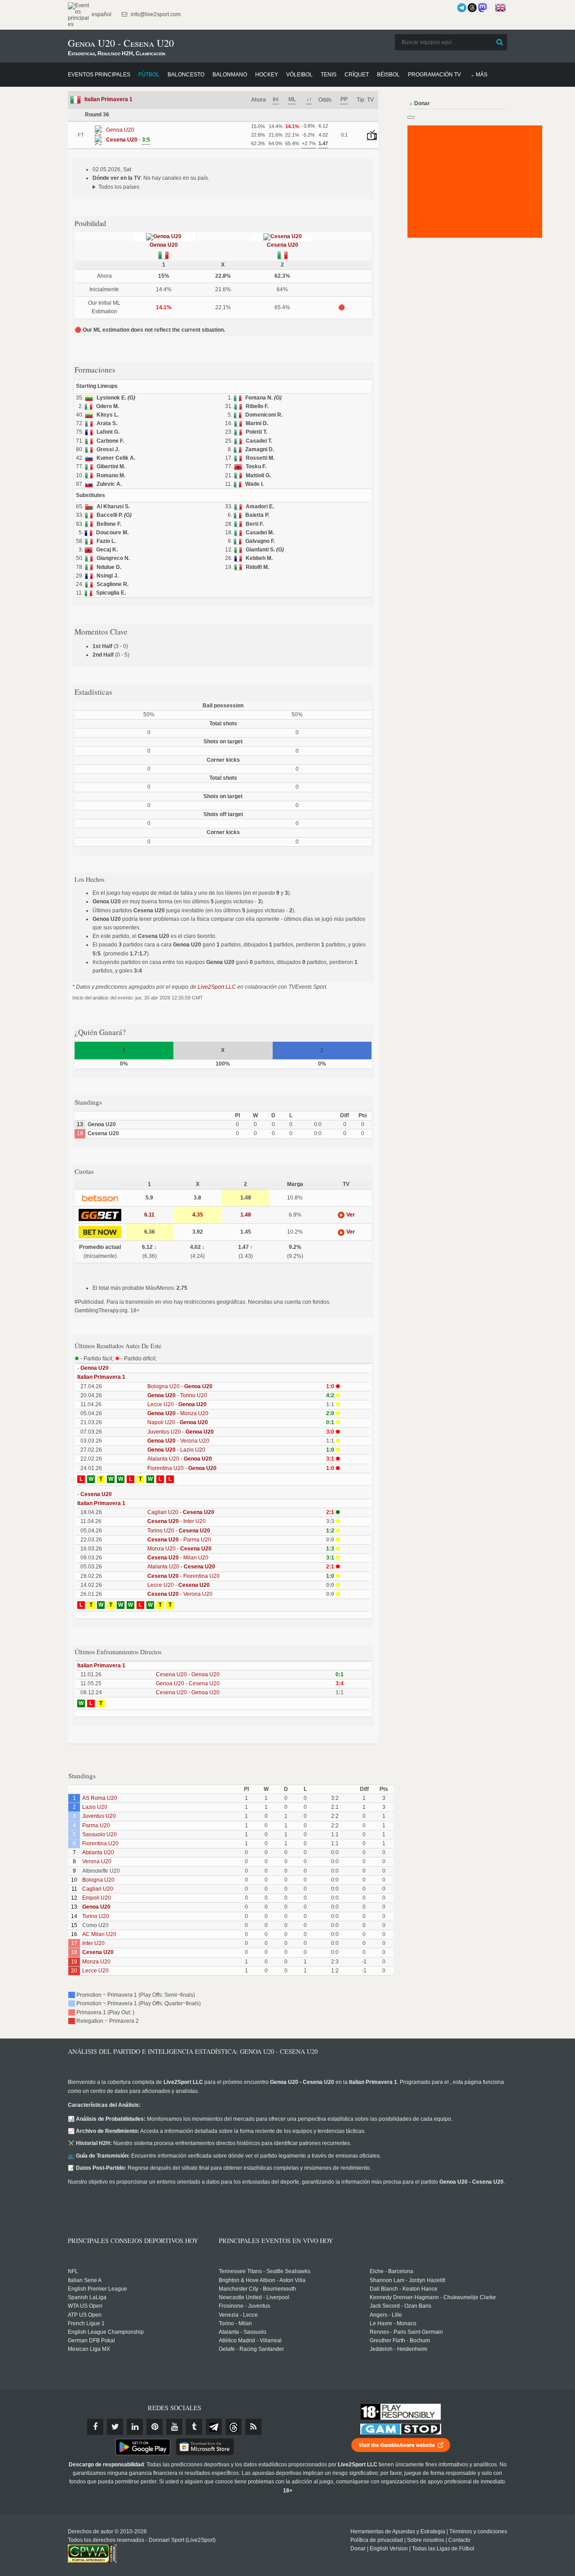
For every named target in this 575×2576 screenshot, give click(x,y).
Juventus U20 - (181, 1432)
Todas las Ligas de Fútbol (443, 2549)
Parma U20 (96, 1825)
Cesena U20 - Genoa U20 (188, 1674)
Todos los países (119, 187)
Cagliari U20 (98, 1889)
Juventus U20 (99, 1816)
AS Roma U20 (100, 1798)
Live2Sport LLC (217, 987)
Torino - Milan (235, 2323)
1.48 (246, 1215)
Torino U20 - (179, 1531)
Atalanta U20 (98, 1852)
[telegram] (214, 2427)
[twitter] (115, 2427)
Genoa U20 (164, 245)
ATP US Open (85, 2315)
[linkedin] (135, 2427)
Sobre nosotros (426, 2540)
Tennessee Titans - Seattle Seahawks (265, 2271)
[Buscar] (500, 42)
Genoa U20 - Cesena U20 (188, 1683)
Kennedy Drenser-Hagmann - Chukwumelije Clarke (433, 2297)
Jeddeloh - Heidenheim (398, 2349)
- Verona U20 (178, 1441)
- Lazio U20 (176, 1450)
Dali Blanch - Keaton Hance (404, 2289)
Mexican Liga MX (89, 2349)
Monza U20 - (179, 1549)
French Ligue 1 (86, 2323)
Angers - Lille (386, 2315)
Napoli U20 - (178, 1422)
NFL (73, 2271)
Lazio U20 (95, 1807)
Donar (358, 2549)
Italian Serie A (85, 2280)
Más (482, 75)
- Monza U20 (178, 1413)
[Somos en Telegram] (462, 8)
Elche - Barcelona (391, 2271)
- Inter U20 (177, 1521)
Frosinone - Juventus (244, 2306)
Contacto (459, 2540)
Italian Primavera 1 (108, 99)
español (101, 14)
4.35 (198, 1215)
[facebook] (95, 2427)
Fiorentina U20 (100, 1843)
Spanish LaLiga (87, 2297)
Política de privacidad (377, 2540)
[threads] (234, 2427)
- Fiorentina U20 (184, 1576)
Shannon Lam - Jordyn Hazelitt (407, 2280)
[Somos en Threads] (472, 8)
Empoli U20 (97, 1898)
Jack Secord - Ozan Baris (400, 2306)
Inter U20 (93, 1943)
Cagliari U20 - (181, 1512)
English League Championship (106, 2332)
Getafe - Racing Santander (251, 2349)
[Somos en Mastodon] (482, 8)
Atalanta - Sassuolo (243, 2332)
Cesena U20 (283, 245)
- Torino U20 (177, 1395)
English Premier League (97, 2289)
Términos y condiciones (478, 2532)
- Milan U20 (178, 1558)
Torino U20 (96, 1916)
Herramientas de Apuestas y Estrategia (398, 2532)
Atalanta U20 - (180, 1459)
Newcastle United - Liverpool (254, 2297)
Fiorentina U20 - (182, 1468)
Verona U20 (97, 1861)
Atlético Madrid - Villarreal (250, 2341)
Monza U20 (96, 1962)
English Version (389, 2549)
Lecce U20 (95, 1971)
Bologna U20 (98, 1880)
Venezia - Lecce (238, 2315)
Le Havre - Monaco (393, 2323)
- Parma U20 (179, 1540)
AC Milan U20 (99, 1934)
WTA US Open (85, 2306)
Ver (350, 1215)
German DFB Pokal (91, 2341)
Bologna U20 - (180, 1386)
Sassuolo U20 (100, 1834)
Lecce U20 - (177, 1404)
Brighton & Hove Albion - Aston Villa (262, 2280)
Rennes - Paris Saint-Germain (406, 2332)
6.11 (149, 1215)
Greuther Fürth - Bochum (400, 2341)
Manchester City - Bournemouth (257, 2289)
